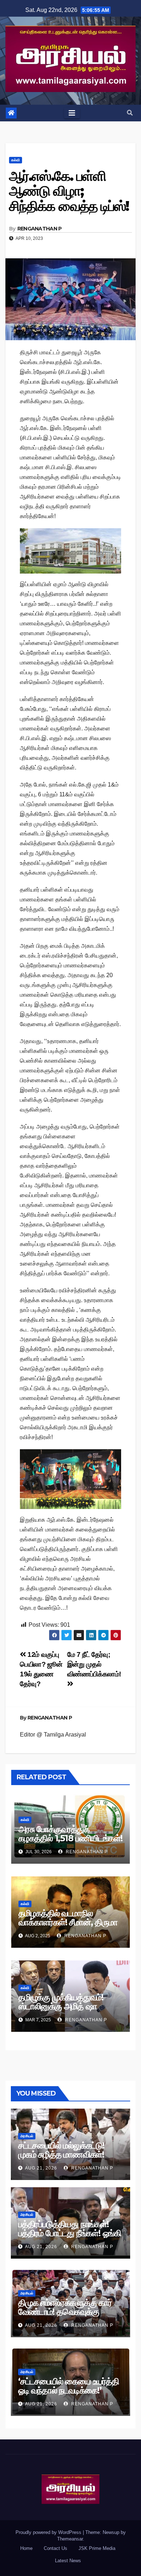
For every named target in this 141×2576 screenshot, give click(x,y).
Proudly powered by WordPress (49, 2532)
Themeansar (70, 2539)
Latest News (68, 2561)
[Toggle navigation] (72, 113)
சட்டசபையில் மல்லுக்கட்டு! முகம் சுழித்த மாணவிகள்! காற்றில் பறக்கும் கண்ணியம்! (66, 2154)
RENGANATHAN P (40, 229)
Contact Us (55, 2548)
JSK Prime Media (97, 2548)
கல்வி (16, 160)
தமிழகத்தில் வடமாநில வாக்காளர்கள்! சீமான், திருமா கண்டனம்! (68, 1922)
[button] (130, 113)
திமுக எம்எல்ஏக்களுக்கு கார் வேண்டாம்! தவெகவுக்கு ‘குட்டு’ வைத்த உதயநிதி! (65, 2312)
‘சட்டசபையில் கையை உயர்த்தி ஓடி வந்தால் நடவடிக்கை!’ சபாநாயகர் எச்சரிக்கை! (69, 2390)
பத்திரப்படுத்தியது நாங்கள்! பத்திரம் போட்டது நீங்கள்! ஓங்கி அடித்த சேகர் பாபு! (70, 2233)
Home (26, 2548)
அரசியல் (27, 2136)
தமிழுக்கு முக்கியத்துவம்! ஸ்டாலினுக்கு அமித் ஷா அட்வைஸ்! (61, 2006)
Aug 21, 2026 (41, 2168)
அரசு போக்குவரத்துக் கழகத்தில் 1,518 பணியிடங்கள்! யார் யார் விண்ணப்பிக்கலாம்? (70, 1838)
